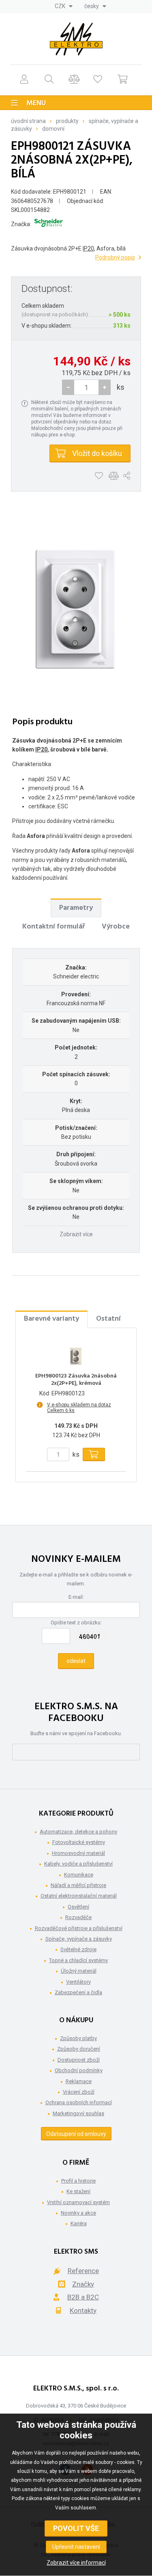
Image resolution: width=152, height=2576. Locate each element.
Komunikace (79, 1875)
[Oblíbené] (98, 79)
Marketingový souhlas (78, 2113)
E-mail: (76, 1597)
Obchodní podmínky (79, 2070)
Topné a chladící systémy (78, 1960)
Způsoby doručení (79, 2049)
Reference (83, 2271)
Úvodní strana (28, 121)
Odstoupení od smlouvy (76, 2134)
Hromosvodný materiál (78, 1853)
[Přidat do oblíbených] (99, 476)
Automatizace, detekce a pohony (78, 1832)
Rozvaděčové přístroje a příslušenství (79, 1928)
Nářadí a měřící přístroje (78, 1885)
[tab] (76, 908)
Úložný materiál (79, 1971)
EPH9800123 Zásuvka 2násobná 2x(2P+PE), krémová (76, 1380)
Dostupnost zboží (79, 2060)
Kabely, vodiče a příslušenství (78, 1864)
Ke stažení (78, 2191)
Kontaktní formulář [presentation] (54, 927)
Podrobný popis (115, 257)
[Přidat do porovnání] (114, 476)
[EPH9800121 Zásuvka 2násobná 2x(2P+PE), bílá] (76, 609)
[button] (105, 387)
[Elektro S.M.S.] (76, 39)
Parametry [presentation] (76, 908)
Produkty (67, 121)
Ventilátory (78, 1982)
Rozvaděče (78, 1917)
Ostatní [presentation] (108, 1319)
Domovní (53, 129)
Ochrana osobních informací (79, 2102)
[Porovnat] (74, 79)
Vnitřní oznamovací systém (78, 2202)
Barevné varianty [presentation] (51, 1319)
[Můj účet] (24, 79)
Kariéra (79, 2223)
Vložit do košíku (97, 453)
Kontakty (83, 2310)
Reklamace (79, 2081)
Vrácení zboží (79, 2092)
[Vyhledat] (49, 79)
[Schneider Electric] (49, 224)
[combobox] (64, 6)
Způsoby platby (78, 2038)
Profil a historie (78, 2181)
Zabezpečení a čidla (78, 1992)
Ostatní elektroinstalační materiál (79, 1896)
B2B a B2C (83, 2297)
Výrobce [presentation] (116, 927)
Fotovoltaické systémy (79, 1842)
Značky (83, 2284)
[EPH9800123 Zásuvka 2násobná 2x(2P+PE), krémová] (76, 1356)
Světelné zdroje (78, 1949)
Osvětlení (78, 1907)
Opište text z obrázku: (76, 1623)
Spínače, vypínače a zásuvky (79, 1939)
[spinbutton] (86, 387)
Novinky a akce (78, 2213)
